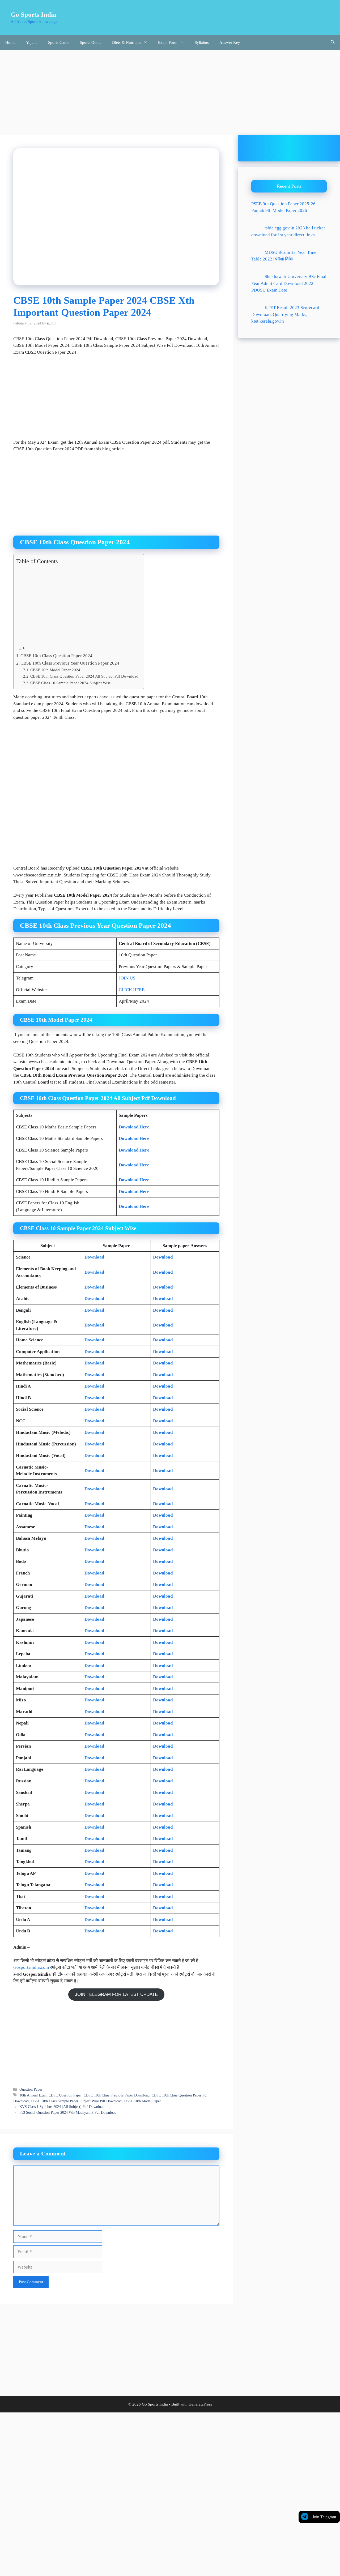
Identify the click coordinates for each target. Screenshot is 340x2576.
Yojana (32, 42)
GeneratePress (200, 2404)
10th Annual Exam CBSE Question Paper (50, 2095)
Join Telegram (324, 2517)
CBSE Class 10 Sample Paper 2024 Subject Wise (71, 683)
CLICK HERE (132, 990)
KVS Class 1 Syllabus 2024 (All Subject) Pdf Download (62, 2107)
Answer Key (230, 42)
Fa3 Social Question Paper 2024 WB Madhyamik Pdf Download (68, 2112)
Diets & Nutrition (126, 42)
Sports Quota (91, 42)
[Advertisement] (170, 90)
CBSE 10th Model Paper (142, 2101)
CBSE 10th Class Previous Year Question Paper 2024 (70, 663)
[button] (333, 43)
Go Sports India (33, 14)
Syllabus (202, 42)
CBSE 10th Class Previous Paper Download (117, 2095)
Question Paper (31, 2089)
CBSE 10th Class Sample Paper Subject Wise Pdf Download (76, 2101)
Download (94, 1257)
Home (10, 42)
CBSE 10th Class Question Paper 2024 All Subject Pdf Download (84, 676)
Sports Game (59, 42)
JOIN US (127, 978)
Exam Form (168, 42)
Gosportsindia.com (31, 1967)
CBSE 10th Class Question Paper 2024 (56, 656)
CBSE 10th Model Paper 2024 (55, 670)
